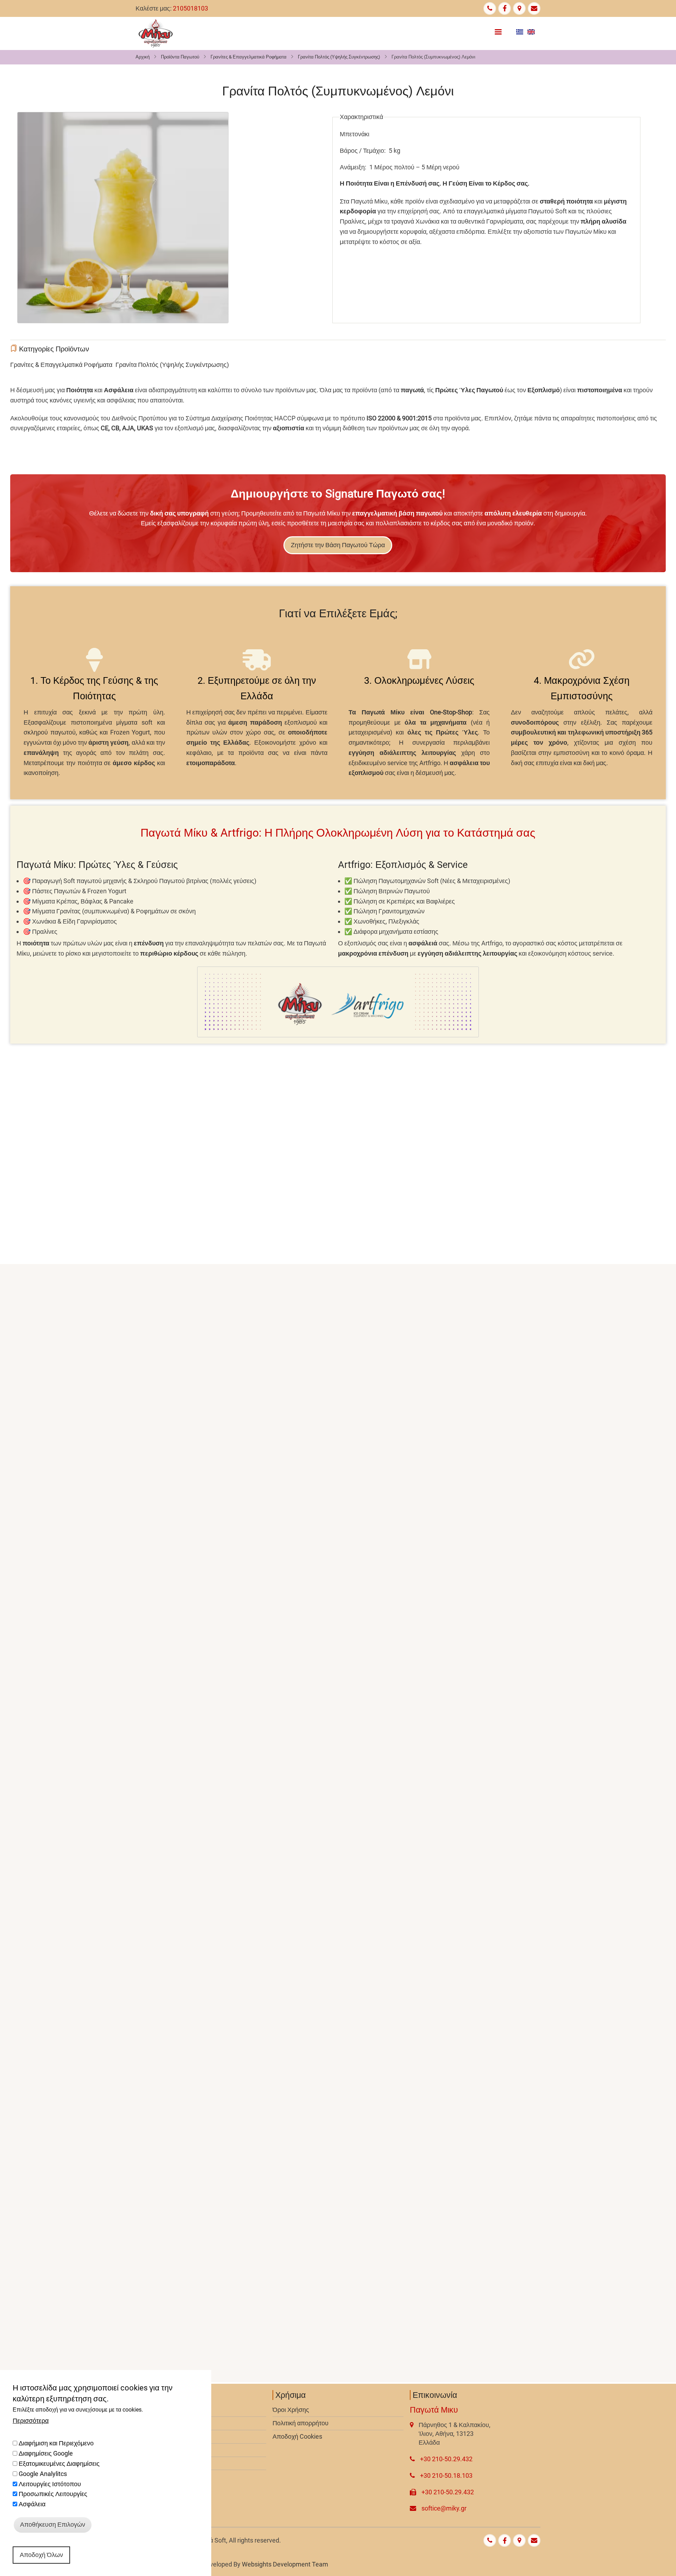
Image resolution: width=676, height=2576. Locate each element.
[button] (123, 217)
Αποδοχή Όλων (41, 2554)
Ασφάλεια (32, 2504)
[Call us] (490, 8)
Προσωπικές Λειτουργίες (53, 2494)
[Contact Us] (534, 8)
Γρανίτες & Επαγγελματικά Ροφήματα (249, 57)
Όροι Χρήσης (291, 2410)
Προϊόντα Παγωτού (180, 57)
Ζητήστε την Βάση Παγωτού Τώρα (338, 545)
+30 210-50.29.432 (446, 2459)
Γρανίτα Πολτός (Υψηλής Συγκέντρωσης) (339, 57)
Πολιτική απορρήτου (301, 2423)
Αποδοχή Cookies (297, 2436)
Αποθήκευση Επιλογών (53, 2524)
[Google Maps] (519, 8)
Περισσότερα (31, 2420)
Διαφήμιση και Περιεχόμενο (56, 2443)
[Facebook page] (505, 8)
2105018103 (190, 8)
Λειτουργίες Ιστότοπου (50, 2484)
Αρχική (143, 57)
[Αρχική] (156, 33)
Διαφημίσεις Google (46, 2453)
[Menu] (498, 30)
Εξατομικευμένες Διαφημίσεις (59, 2463)
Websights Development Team (285, 2564)
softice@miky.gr (444, 2508)
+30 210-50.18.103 (446, 2475)
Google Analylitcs (43, 2473)
